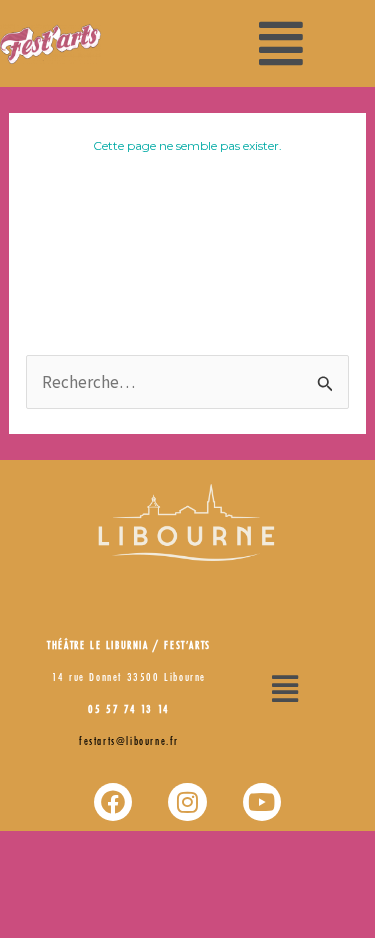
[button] (281, 43)
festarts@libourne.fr (129, 742)
